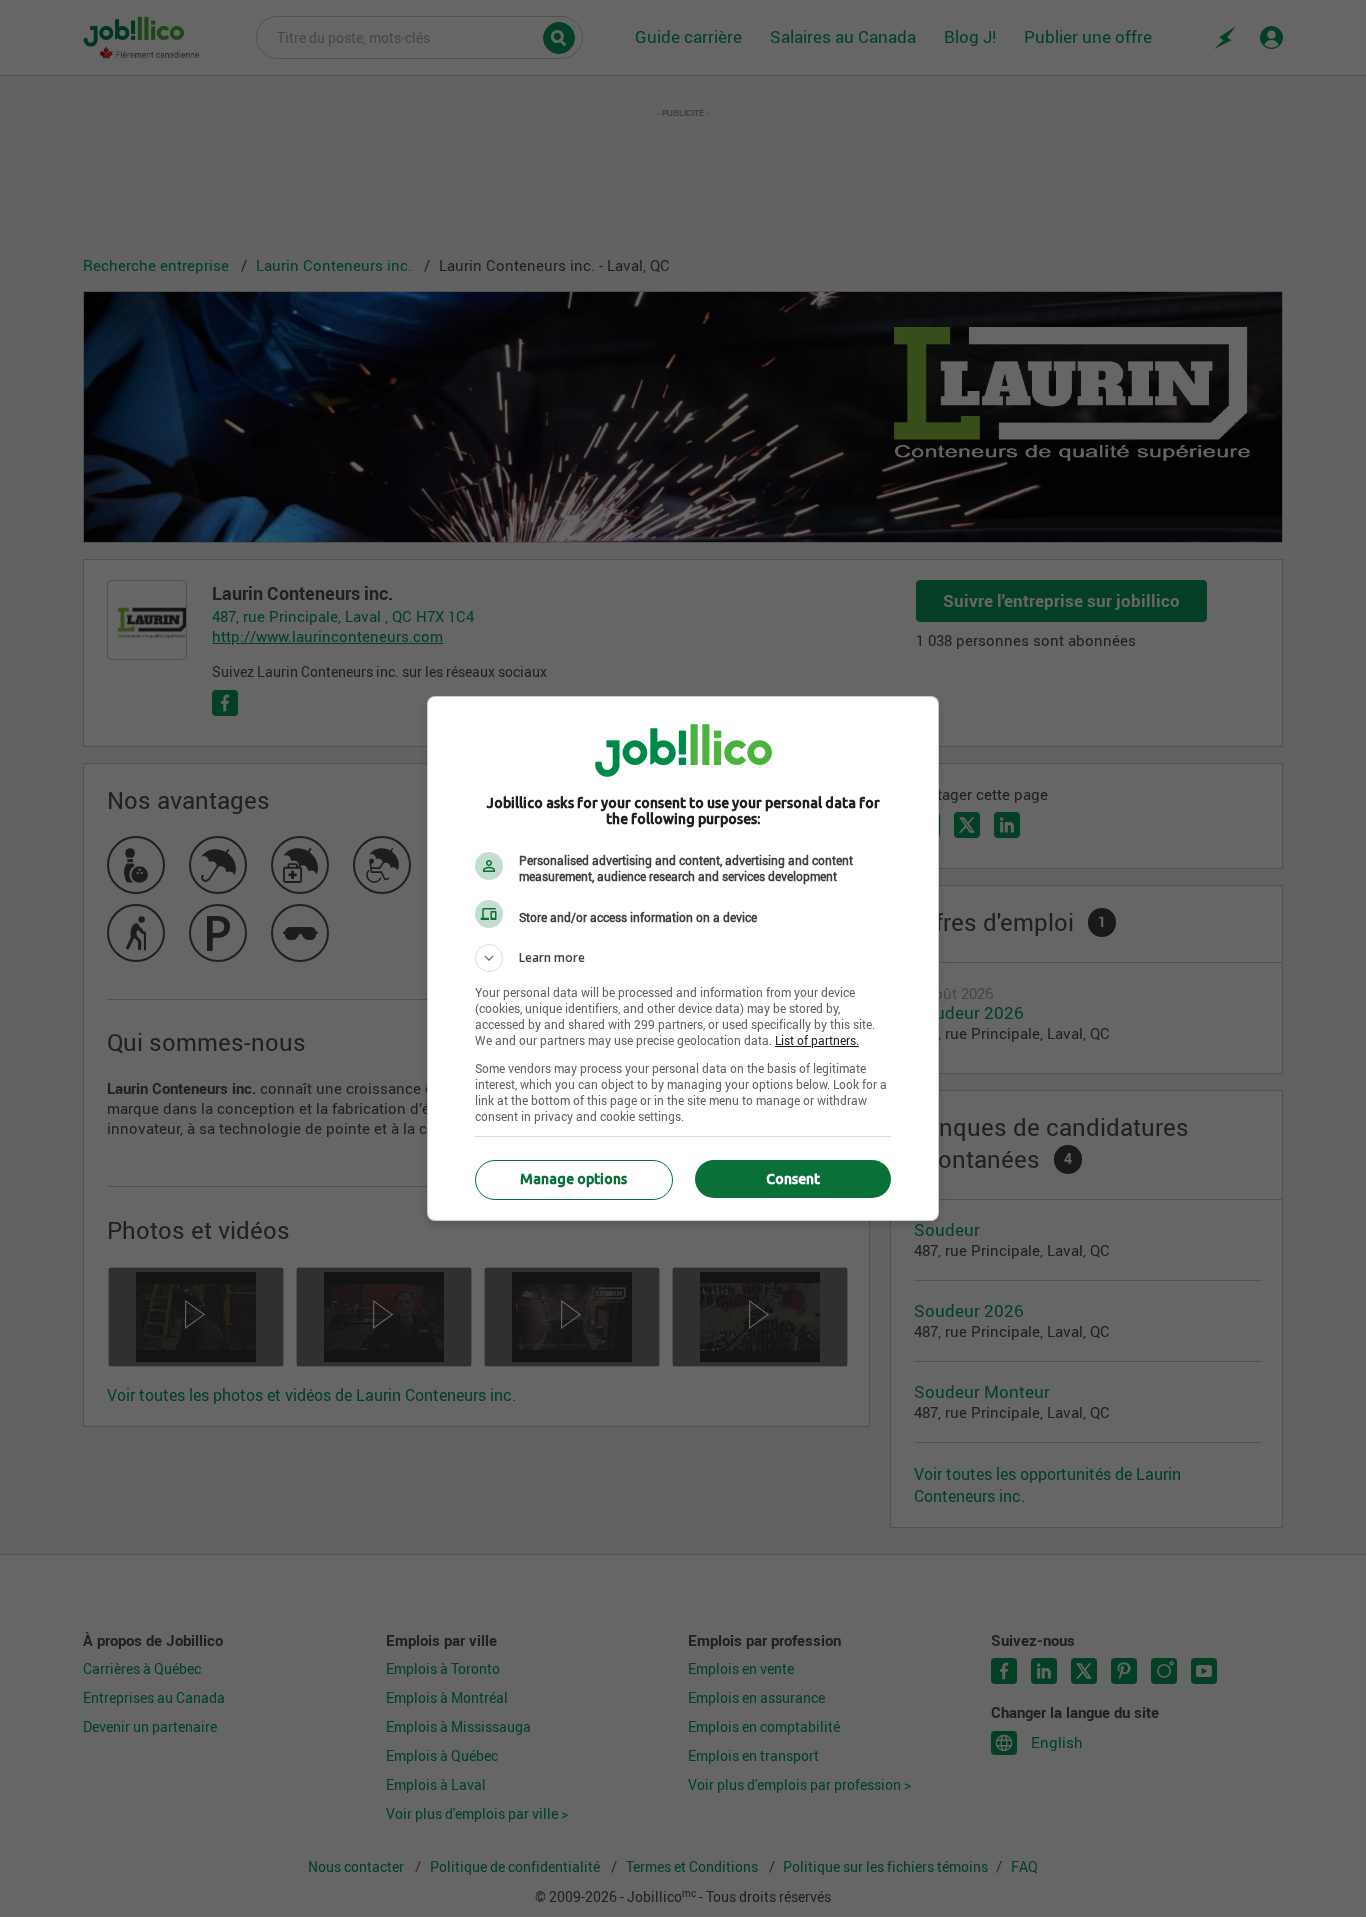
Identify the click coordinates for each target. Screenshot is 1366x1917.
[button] (683, 958)
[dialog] (683, 958)
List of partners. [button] (817, 1040)
